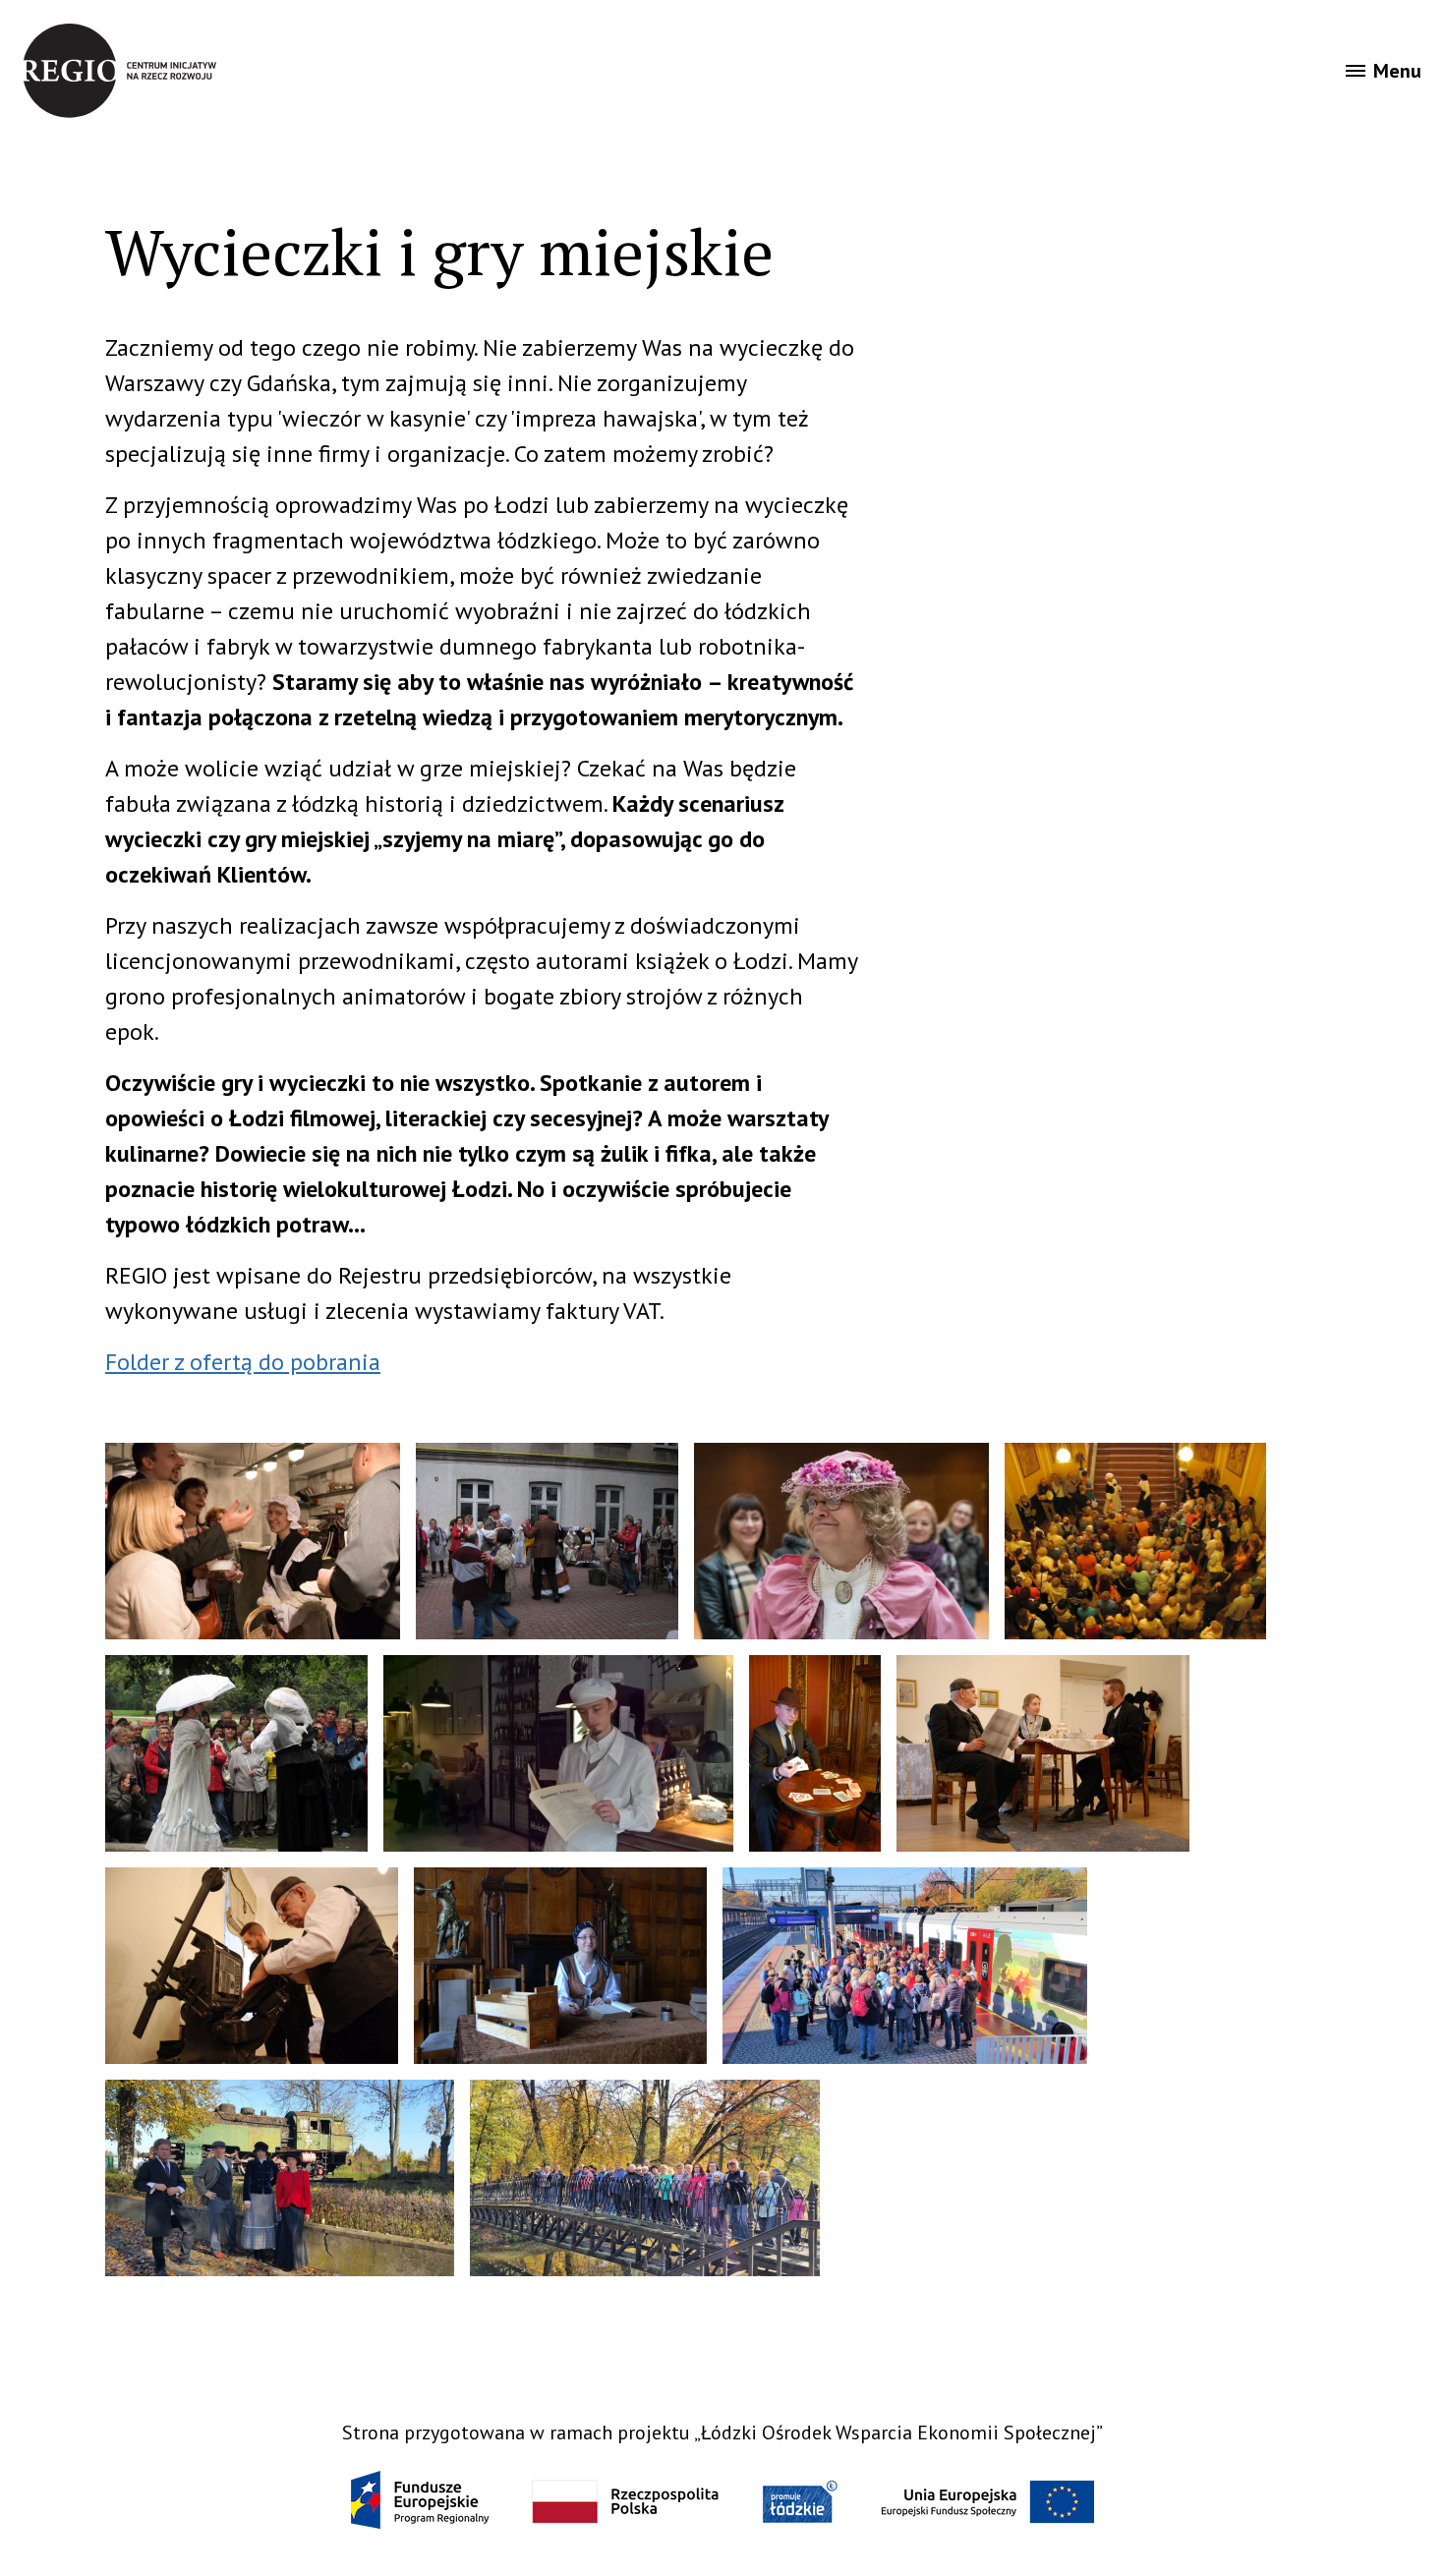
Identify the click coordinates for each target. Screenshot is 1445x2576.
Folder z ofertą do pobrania (243, 1362)
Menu (1397, 71)
